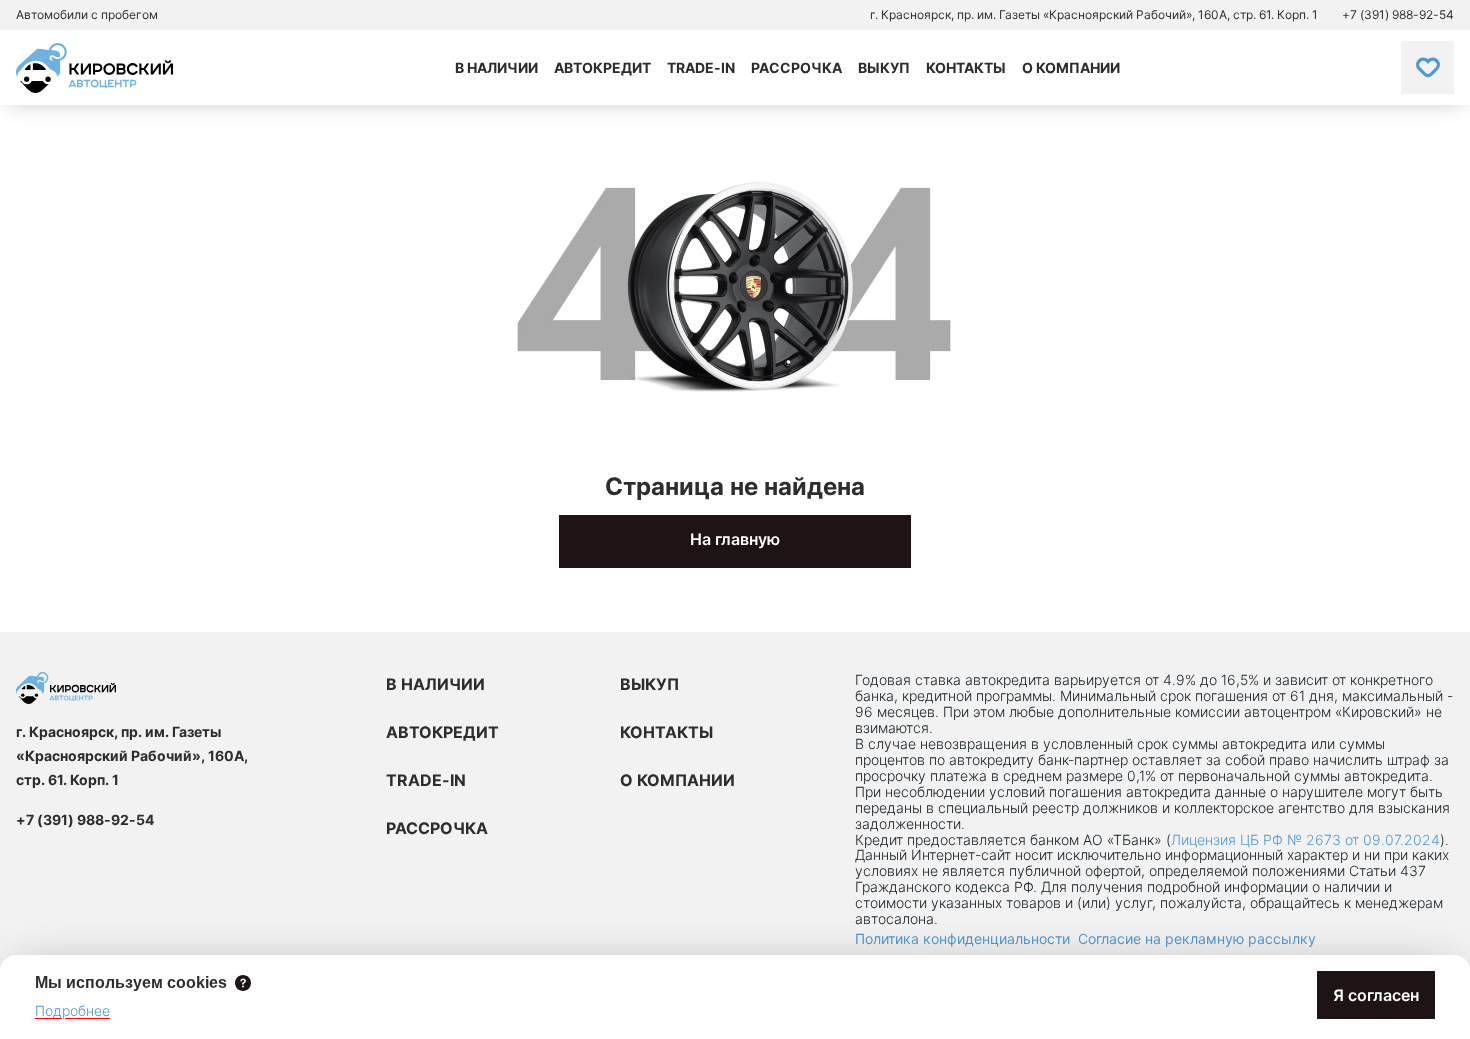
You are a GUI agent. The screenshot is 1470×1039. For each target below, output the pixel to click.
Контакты (966, 67)
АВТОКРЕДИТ (442, 732)
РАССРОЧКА (437, 828)
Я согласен (1376, 995)
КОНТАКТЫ (666, 732)
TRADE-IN (426, 780)
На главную (735, 539)
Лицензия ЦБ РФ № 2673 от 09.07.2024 (1305, 839)
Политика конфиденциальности (962, 938)
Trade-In (701, 67)
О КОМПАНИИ (677, 780)
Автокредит (602, 67)
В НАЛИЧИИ (435, 684)
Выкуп (884, 67)
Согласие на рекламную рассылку (1197, 938)
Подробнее (72, 1010)
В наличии (496, 67)
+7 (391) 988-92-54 (1398, 14)
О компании (1071, 67)
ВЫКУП (649, 684)
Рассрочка (796, 67)
